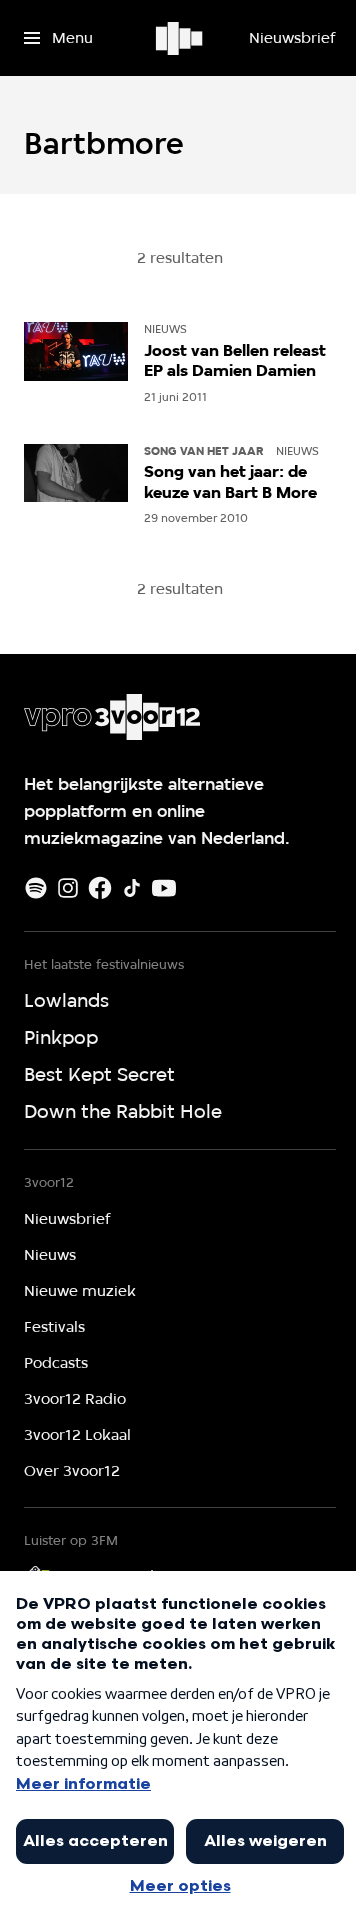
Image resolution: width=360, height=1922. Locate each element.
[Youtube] (164, 888)
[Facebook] (100, 888)
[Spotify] (36, 888)
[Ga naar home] (180, 38)
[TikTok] (132, 888)
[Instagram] (68, 888)
